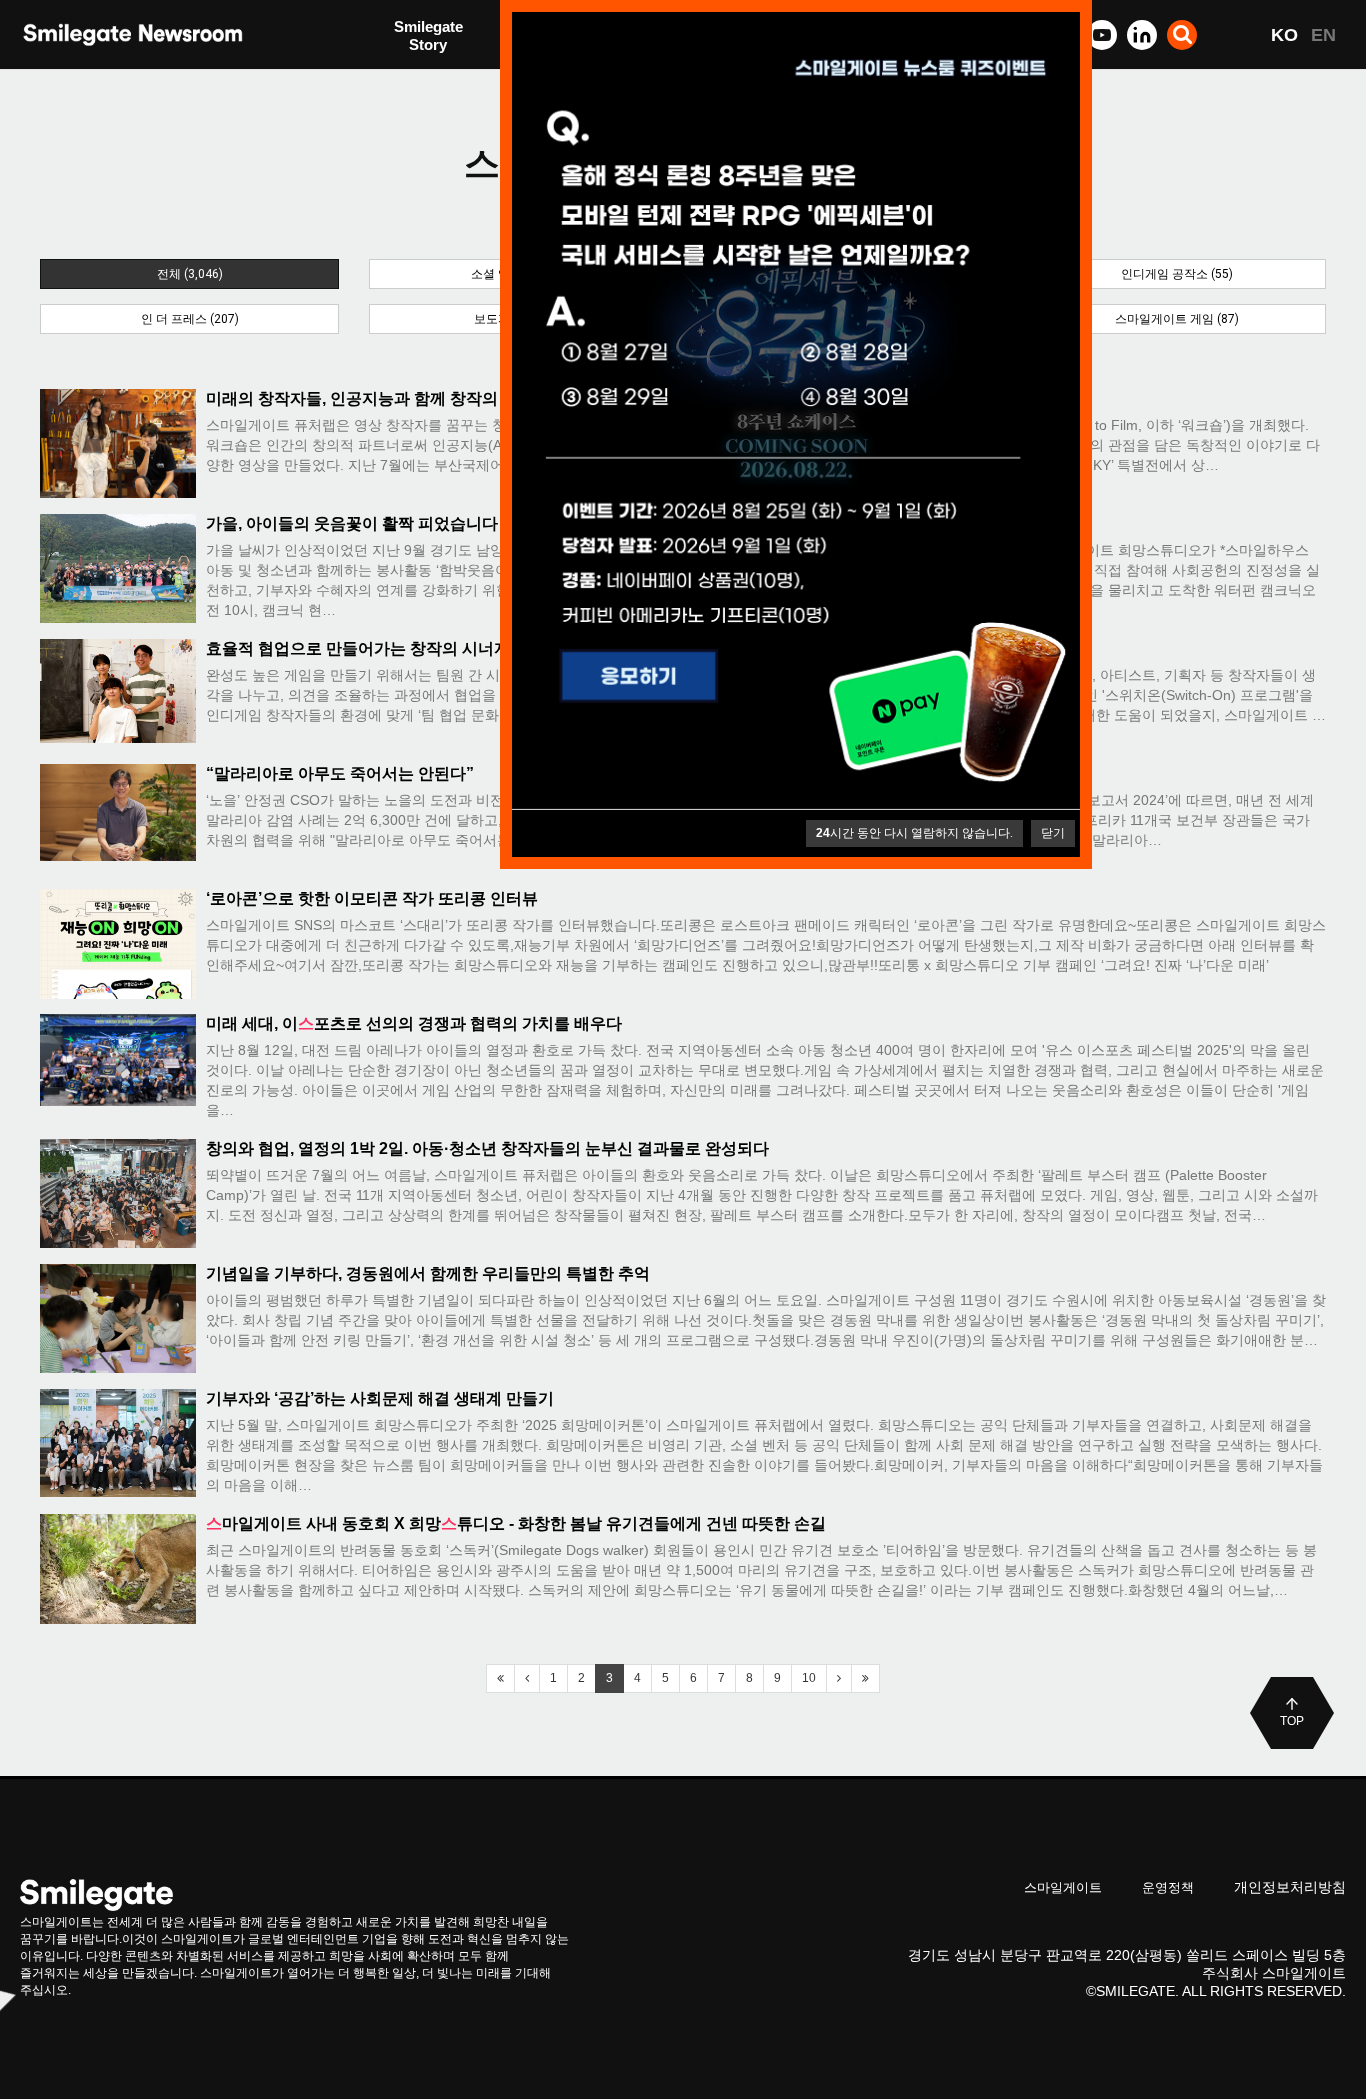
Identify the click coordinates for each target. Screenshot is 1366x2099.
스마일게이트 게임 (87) (1177, 319)
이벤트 (416, 77)
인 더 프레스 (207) (190, 319)
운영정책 (1168, 1887)
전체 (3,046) (190, 274)
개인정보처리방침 (1290, 1887)
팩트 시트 (426, 37)
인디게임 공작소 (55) (1177, 274)
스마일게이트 (1063, 1887)
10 (809, 1678)
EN (1323, 35)
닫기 (1053, 833)
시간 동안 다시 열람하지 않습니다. (914, 833)
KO (1284, 35)
